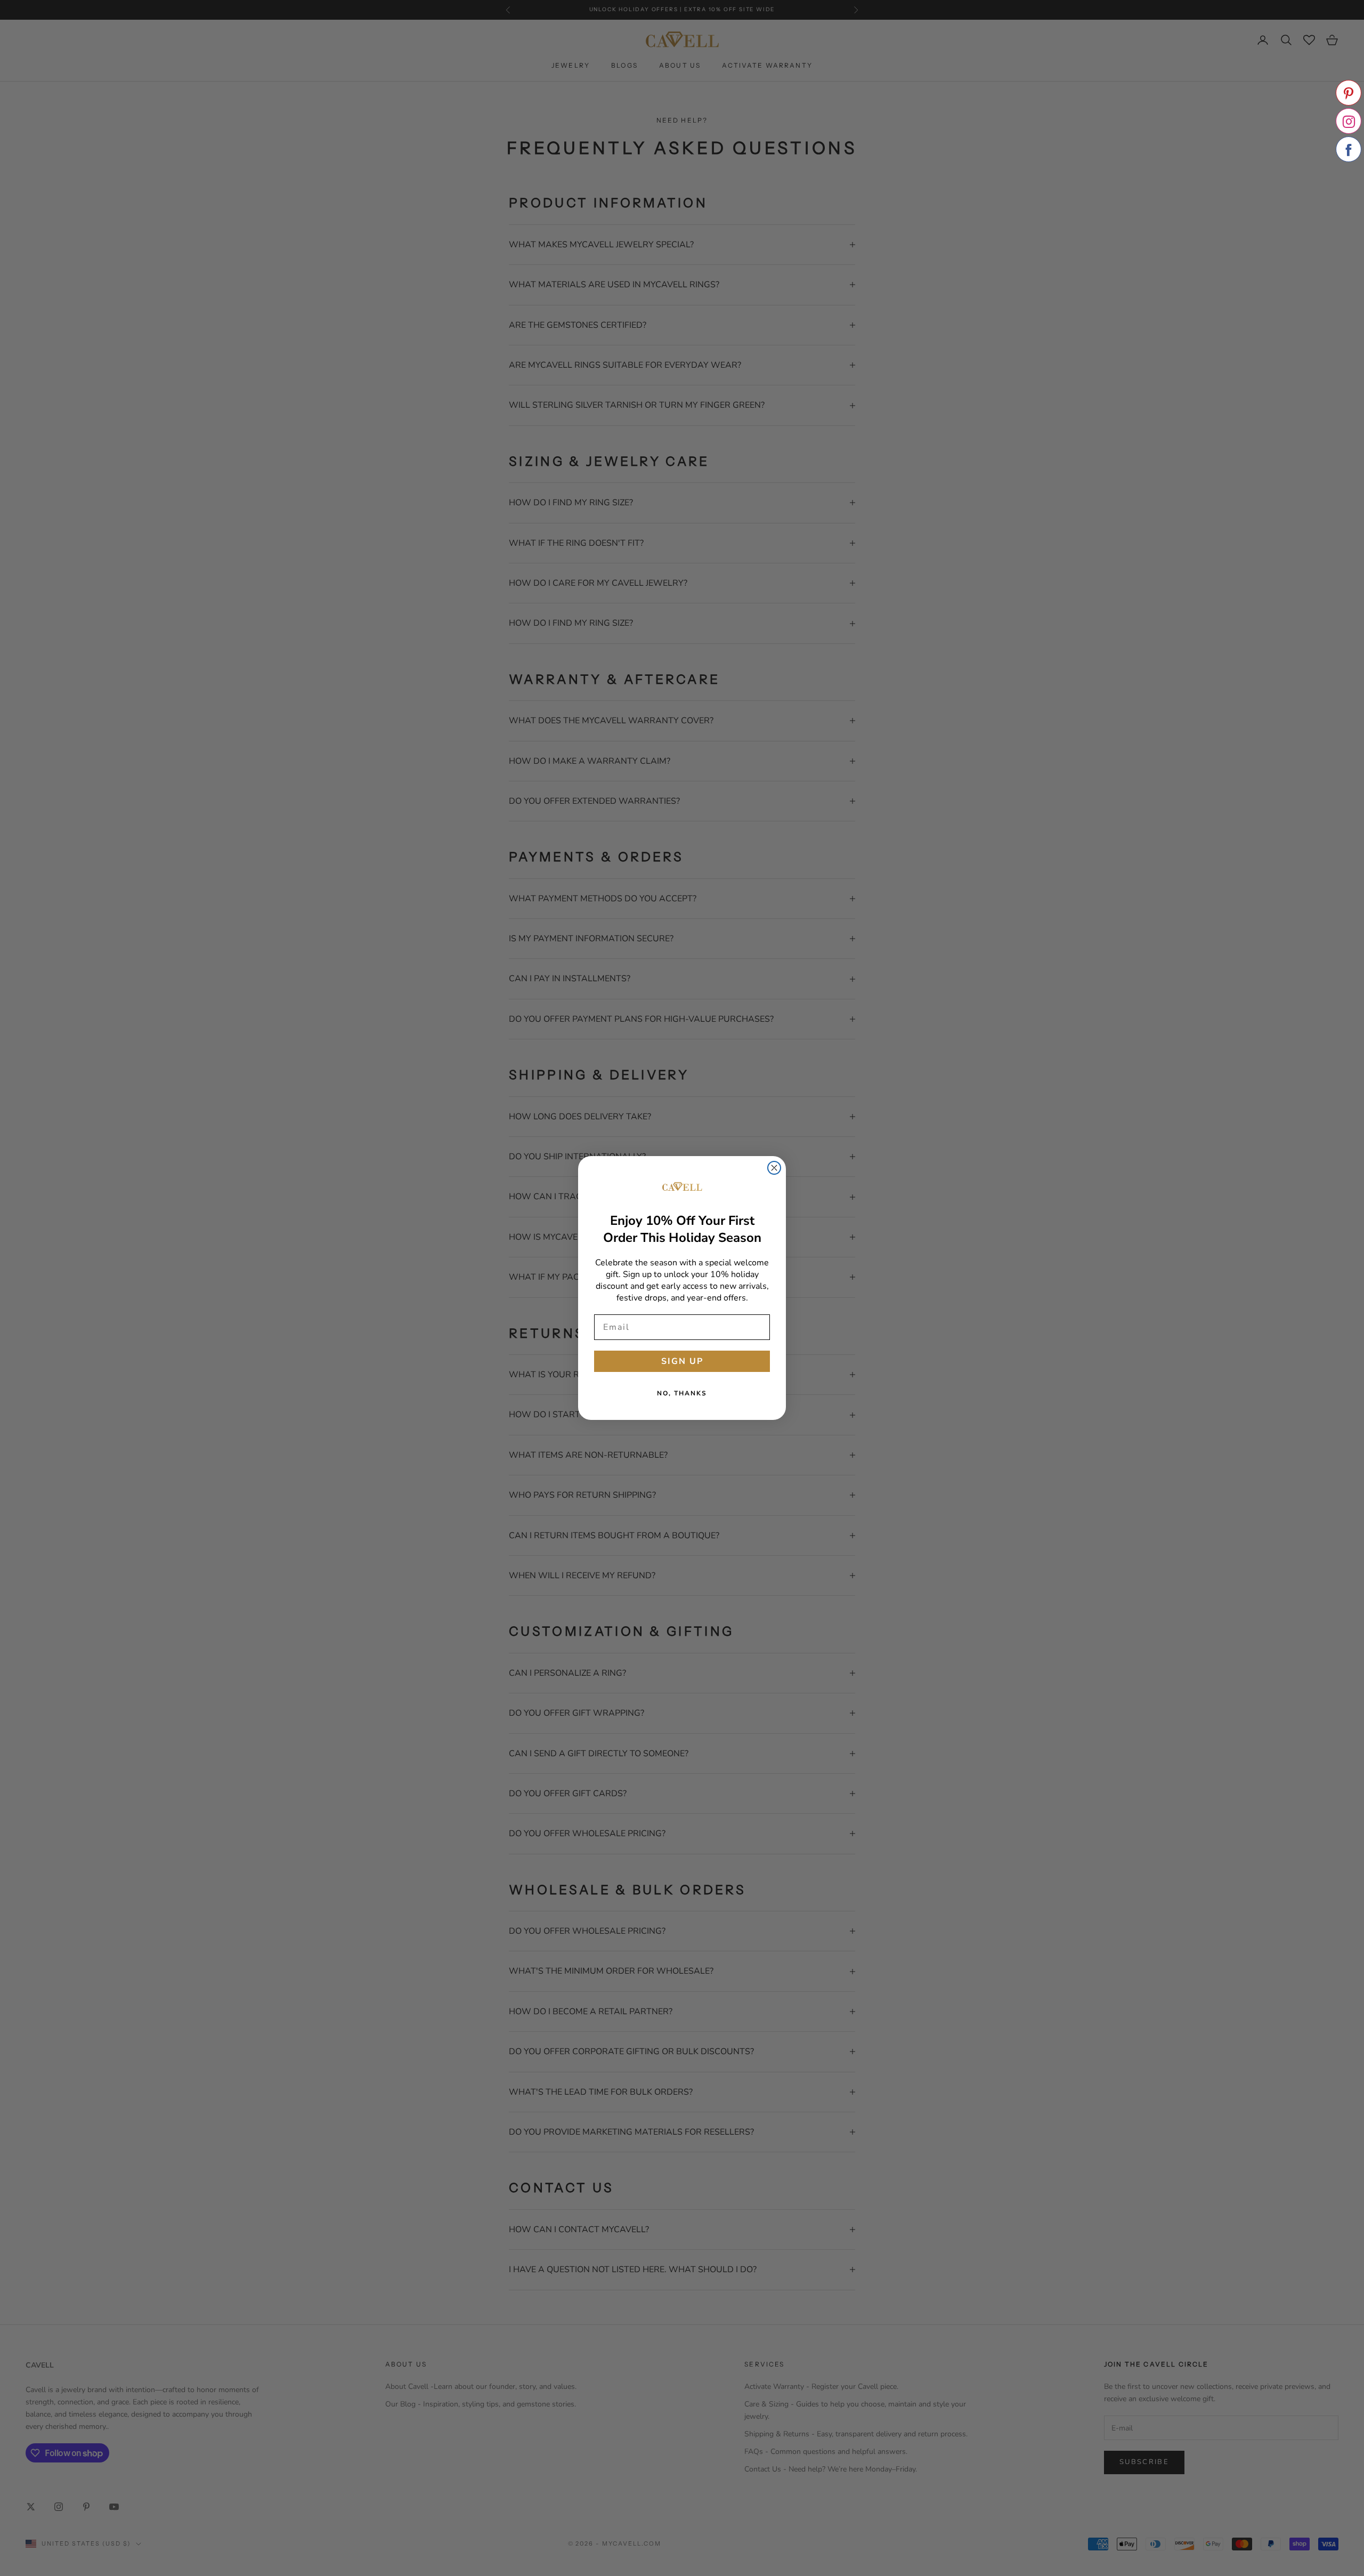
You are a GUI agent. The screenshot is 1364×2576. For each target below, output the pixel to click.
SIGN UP (682, 1361)
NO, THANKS (682, 1393)
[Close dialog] (774, 1168)
